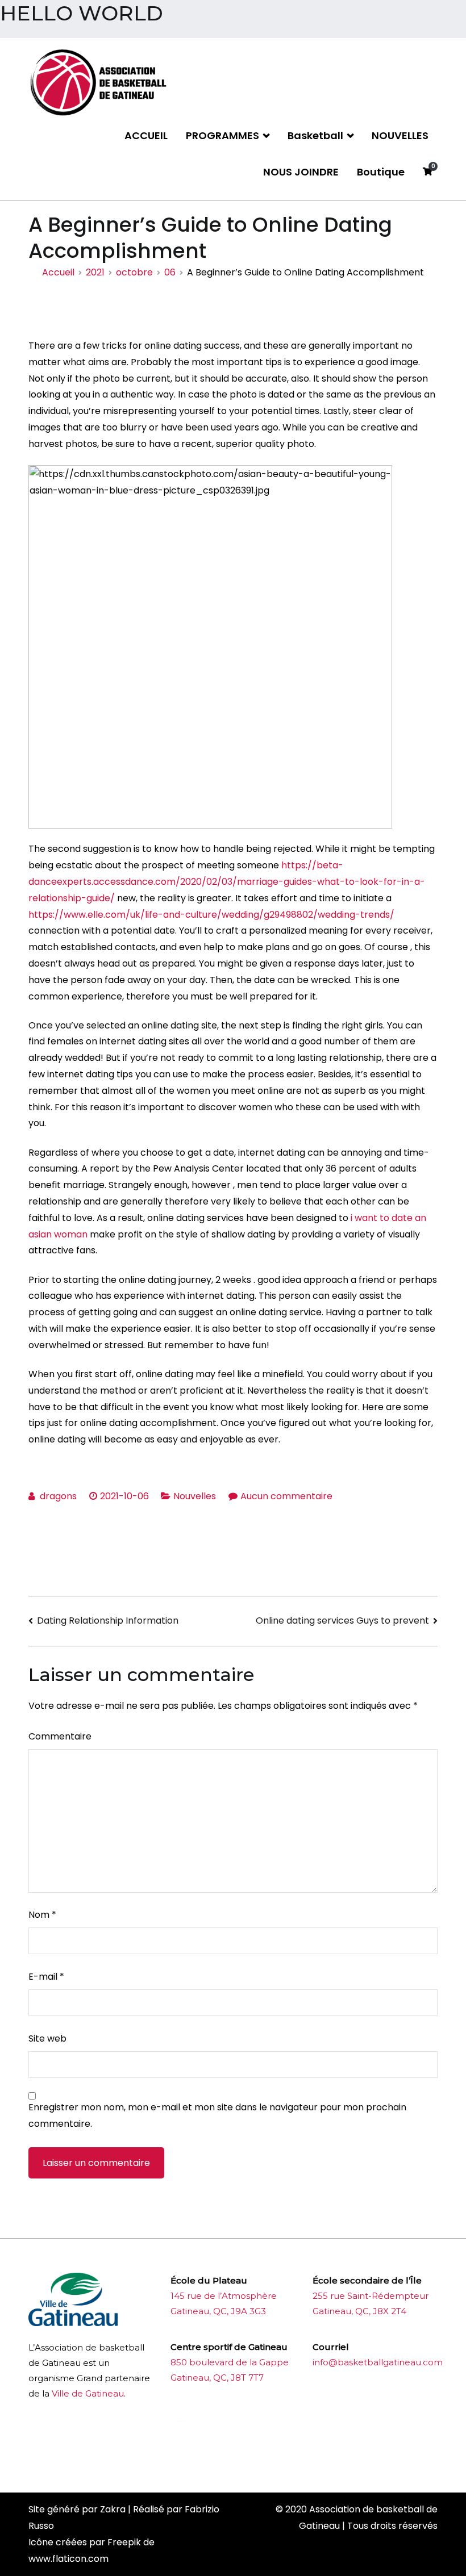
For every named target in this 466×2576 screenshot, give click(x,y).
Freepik (124, 2542)
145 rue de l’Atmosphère (224, 2296)
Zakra (113, 2509)
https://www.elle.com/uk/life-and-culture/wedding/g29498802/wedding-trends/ (211, 915)
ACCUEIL (146, 135)
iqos (234, 2458)
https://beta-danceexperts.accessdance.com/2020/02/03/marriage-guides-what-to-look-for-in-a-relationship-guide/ (227, 882)
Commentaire (60, 1736)
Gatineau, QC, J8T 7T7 (217, 2378)
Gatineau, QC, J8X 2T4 (359, 2311)
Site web (47, 2038)
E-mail (46, 1977)
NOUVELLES (400, 135)
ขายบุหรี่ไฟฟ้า (260, 2421)
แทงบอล (261, 2458)
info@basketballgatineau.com (378, 2362)
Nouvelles (195, 1496)
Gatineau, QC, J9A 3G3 (218, 2311)
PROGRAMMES (222, 135)
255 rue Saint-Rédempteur (371, 2296)
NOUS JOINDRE (301, 172)
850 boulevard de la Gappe (230, 2362)
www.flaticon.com (68, 2559)
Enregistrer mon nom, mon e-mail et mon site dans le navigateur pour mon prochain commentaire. (217, 2115)
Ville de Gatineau (88, 2393)
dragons (58, 1496)
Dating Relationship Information (108, 1621)
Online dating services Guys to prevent (342, 1621)
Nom (42, 1915)
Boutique (381, 172)
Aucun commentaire (286, 1496)
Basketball (315, 135)
